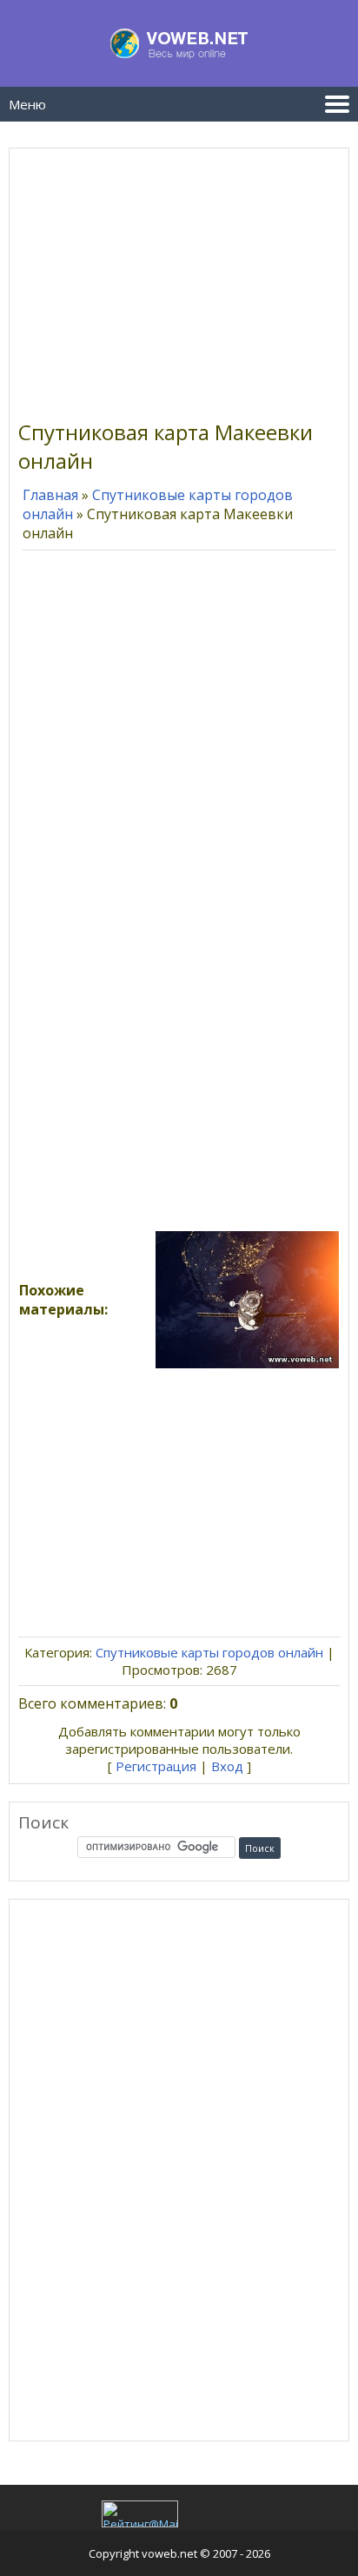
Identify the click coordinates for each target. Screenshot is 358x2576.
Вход (227, 1766)
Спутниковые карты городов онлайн (209, 1652)
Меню (27, 104)
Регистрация (156, 1766)
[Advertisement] (179, 279)
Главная (50, 495)
